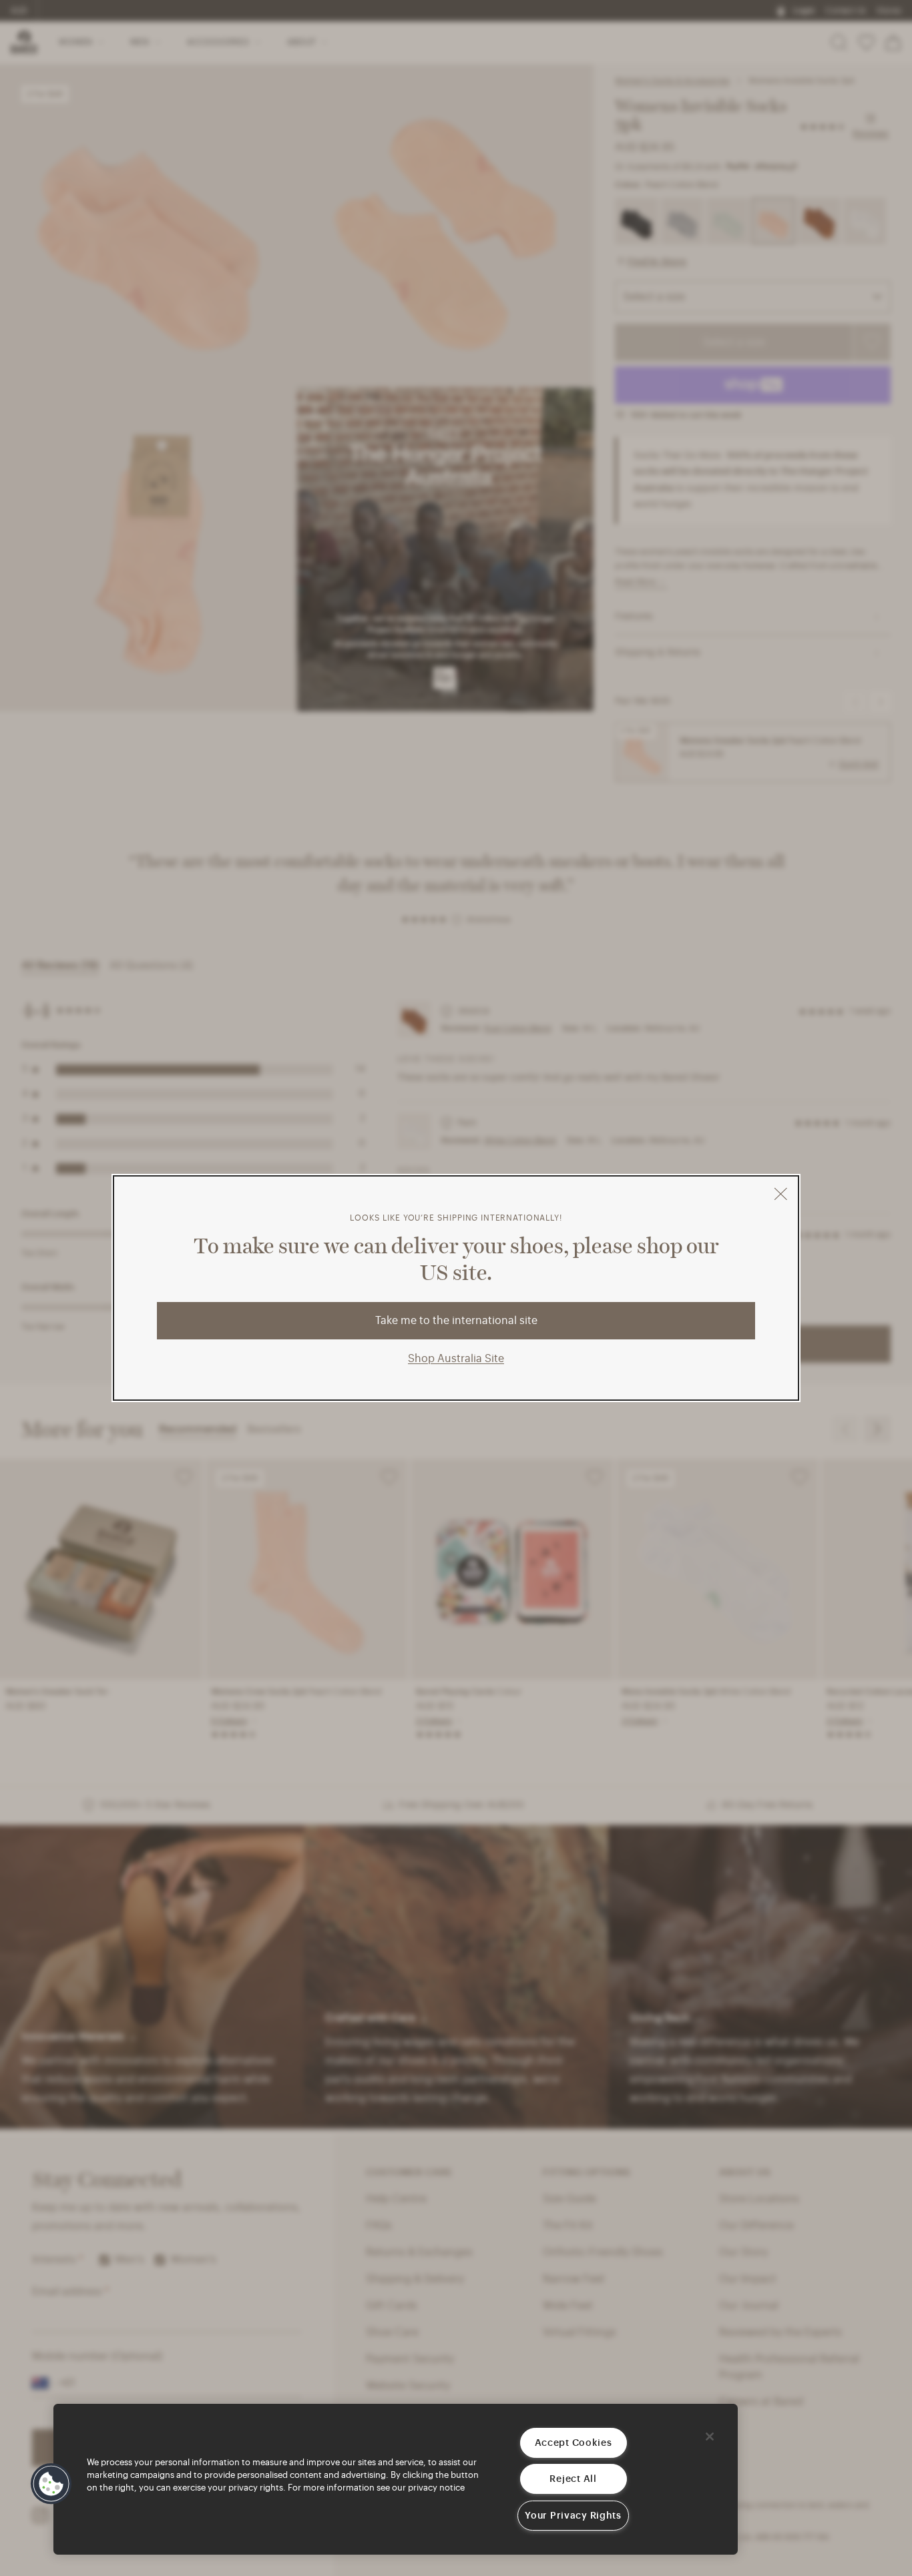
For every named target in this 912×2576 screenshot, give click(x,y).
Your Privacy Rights (573, 2516)
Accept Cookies (574, 2443)
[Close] (710, 2437)
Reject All (573, 2479)
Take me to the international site (456, 1321)
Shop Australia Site (456, 1359)
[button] (51, 2484)
